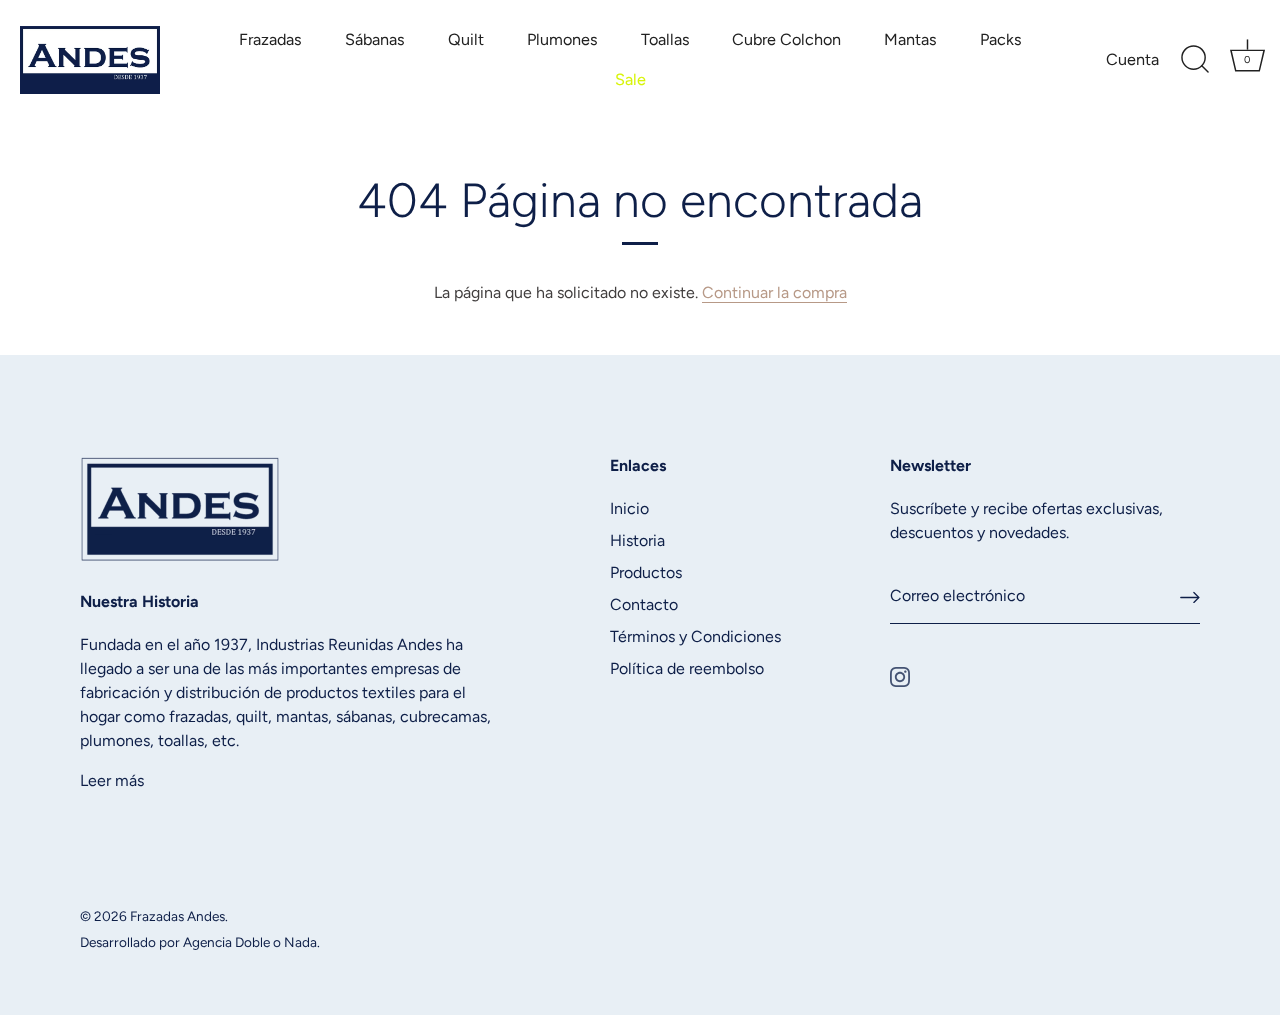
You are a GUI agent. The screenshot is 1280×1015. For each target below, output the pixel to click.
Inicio (629, 508)
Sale (630, 79)
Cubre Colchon (786, 39)
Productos (646, 572)
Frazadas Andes (177, 916)
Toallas (665, 39)
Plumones (562, 39)
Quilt (466, 39)
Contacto (644, 604)
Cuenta (1132, 59)
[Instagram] (900, 675)
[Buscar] (1195, 60)
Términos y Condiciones (695, 636)
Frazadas (270, 39)
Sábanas (375, 39)
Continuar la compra (774, 292)
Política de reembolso (687, 668)
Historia (637, 540)
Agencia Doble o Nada (250, 942)
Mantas (910, 39)
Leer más (112, 780)
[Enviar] (1190, 596)
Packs (1001, 39)
